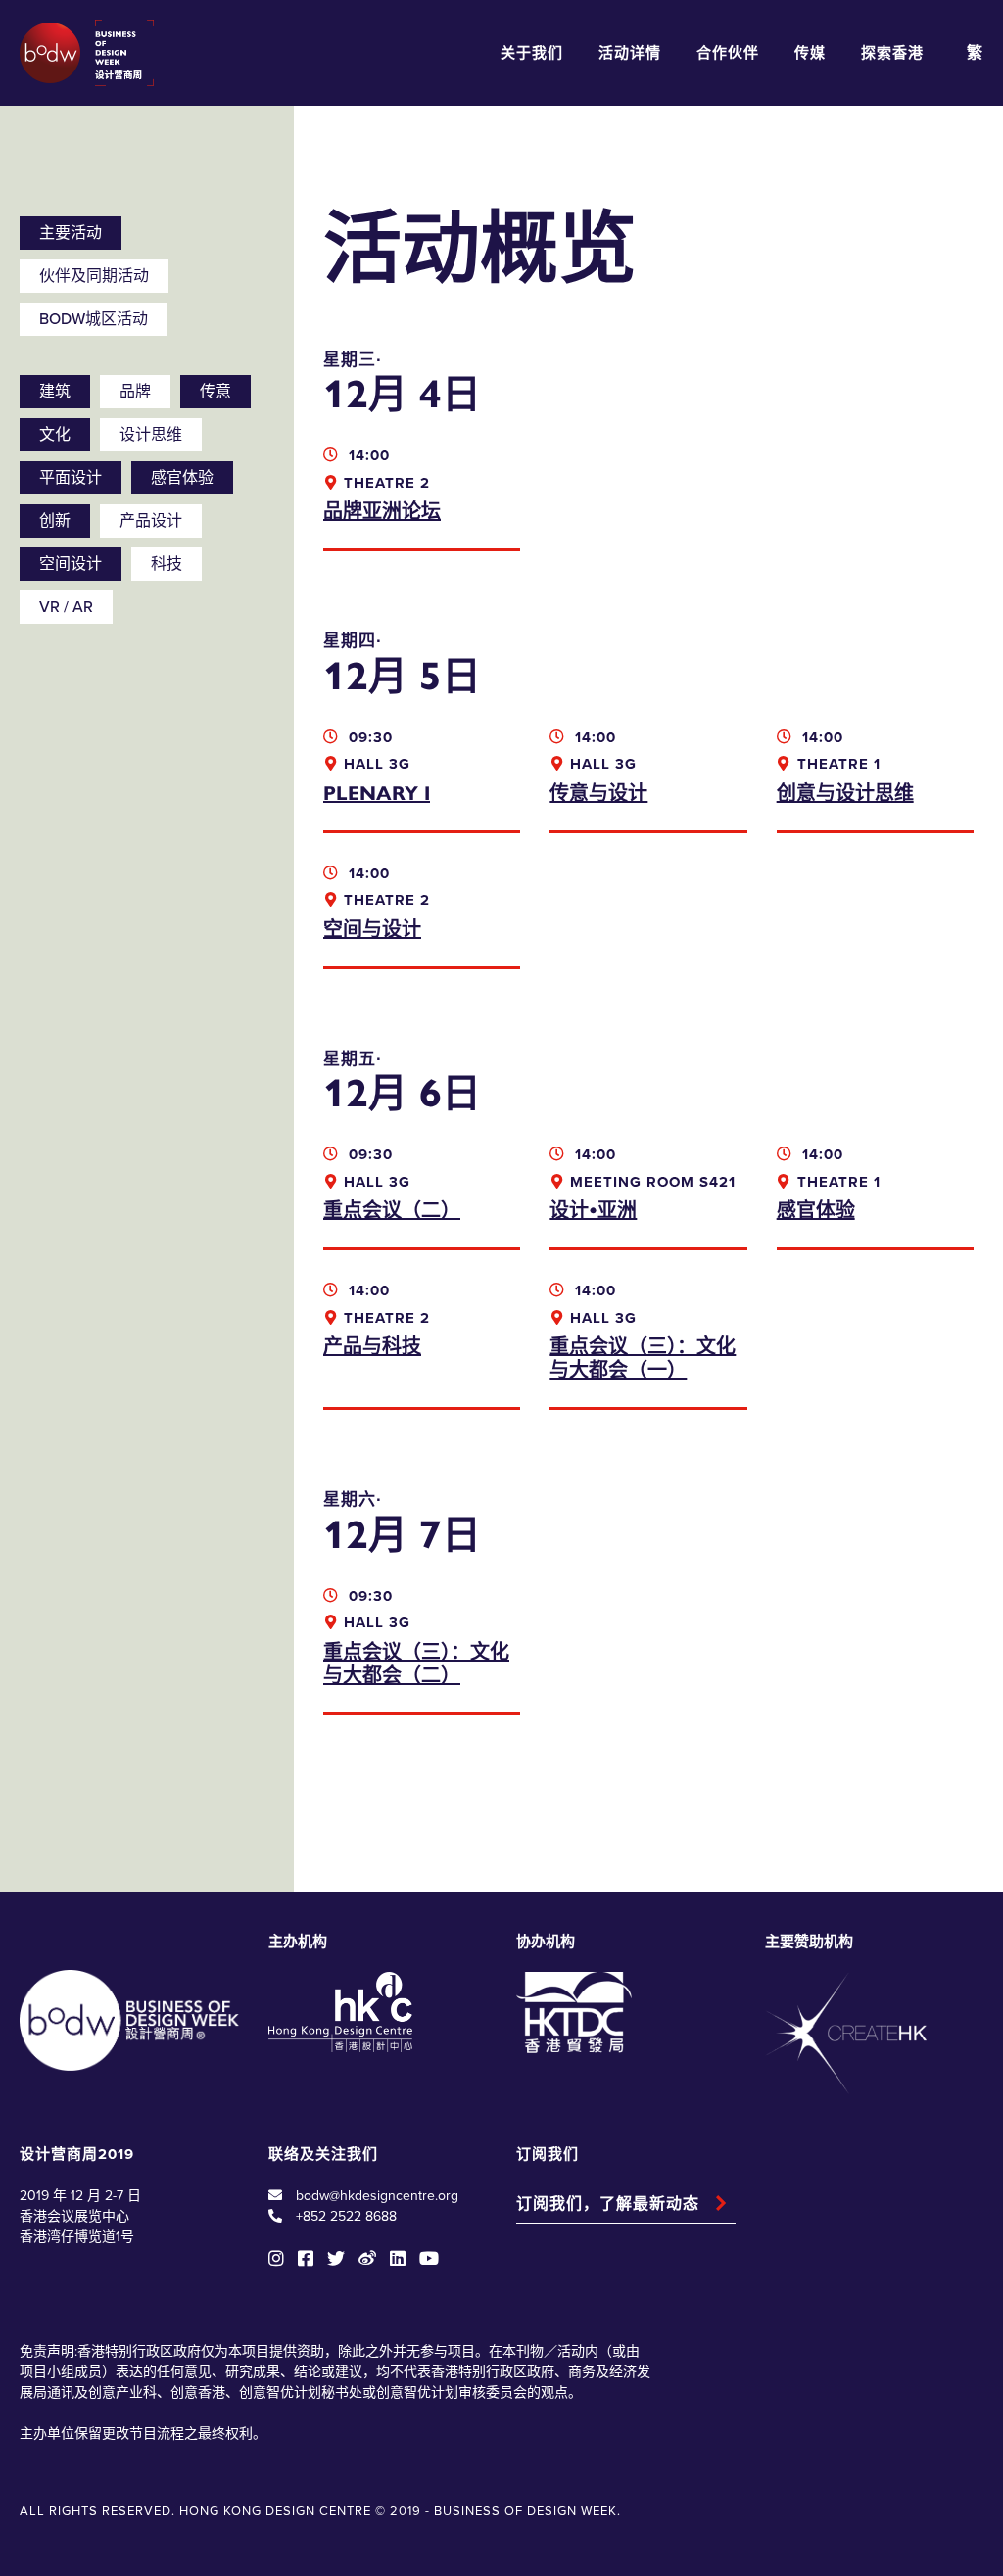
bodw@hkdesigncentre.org (377, 2196)
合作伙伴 (728, 53)
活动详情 (630, 53)
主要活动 (71, 233)
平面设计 (71, 478)
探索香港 (892, 53)
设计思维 (151, 435)
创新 (55, 521)
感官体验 (182, 478)
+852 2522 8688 (346, 2216)
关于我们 (532, 53)
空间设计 (71, 564)
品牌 (135, 392)
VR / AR (66, 607)
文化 (55, 435)
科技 (167, 564)
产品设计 (151, 521)
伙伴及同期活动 (94, 276)
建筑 (55, 392)
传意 (215, 392)
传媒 (810, 53)
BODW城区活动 (94, 319)
